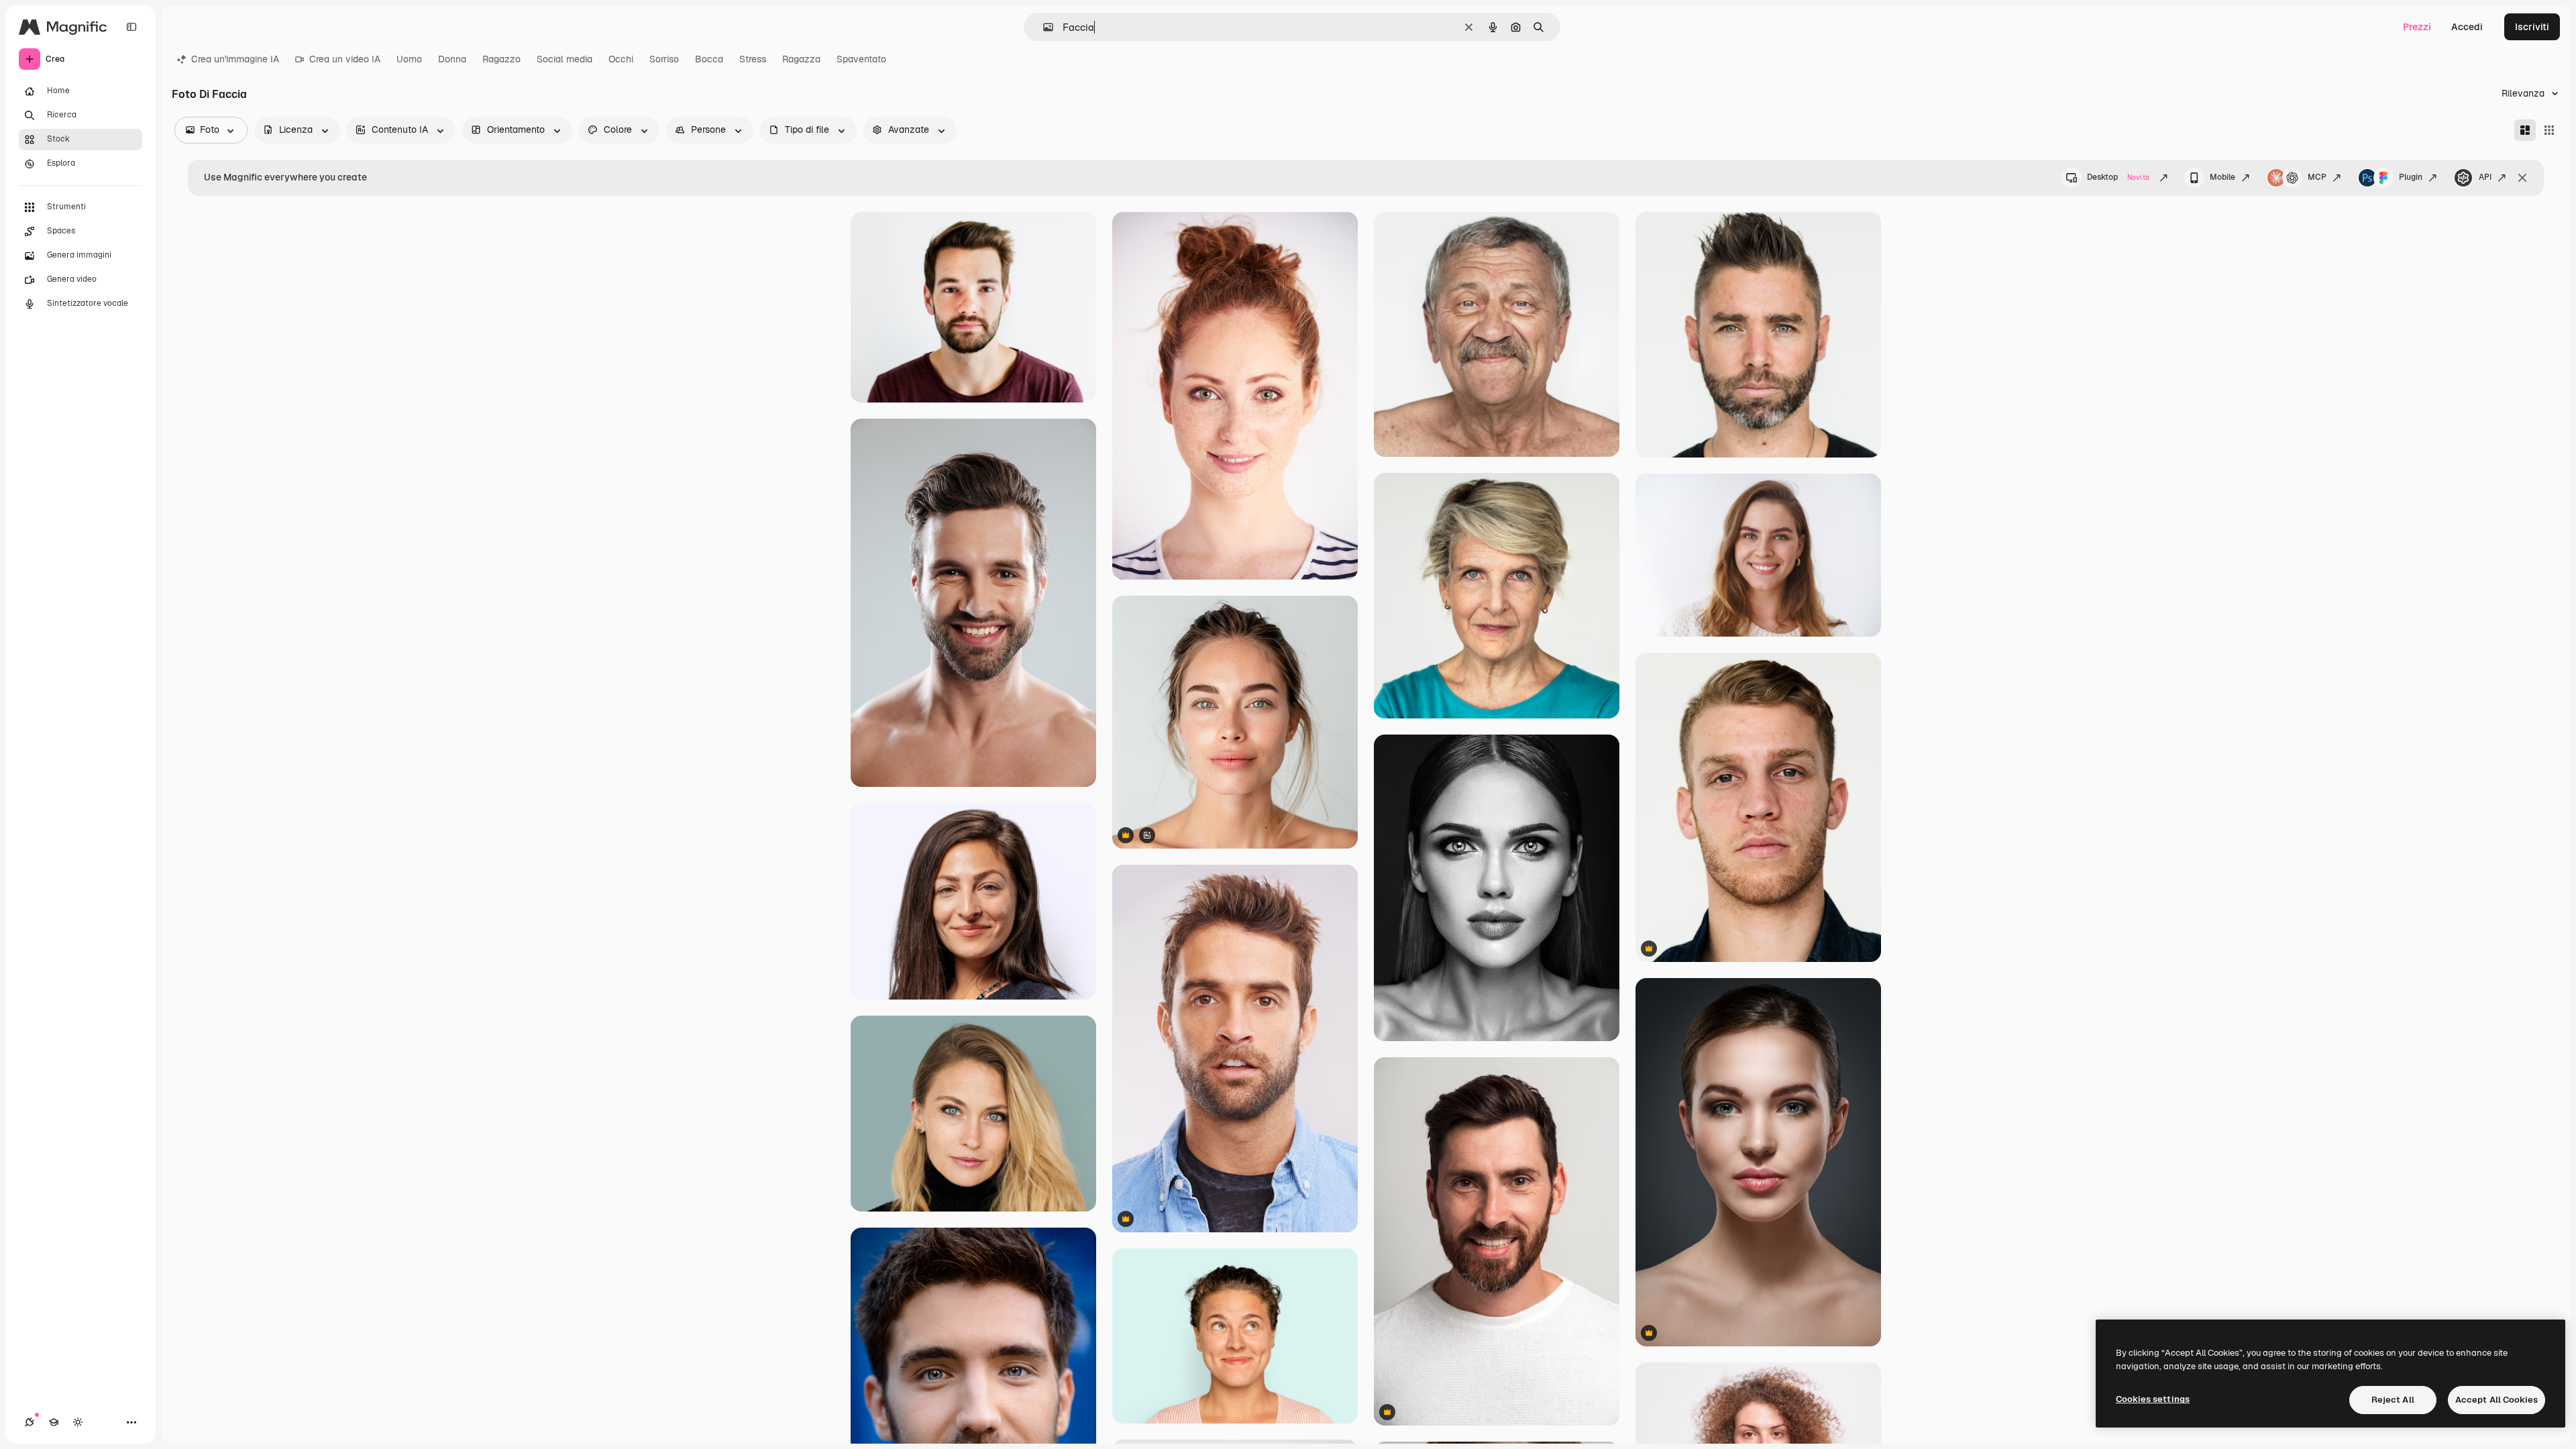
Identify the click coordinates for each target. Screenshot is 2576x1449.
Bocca (709, 59)
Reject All (2393, 1400)
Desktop (2118, 177)
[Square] (2549, 130)
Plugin (2411, 177)
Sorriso (664, 59)
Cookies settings (2153, 1399)
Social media (565, 59)
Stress (753, 59)
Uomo (409, 59)
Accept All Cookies (2497, 1400)
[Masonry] (2525, 130)
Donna (452, 59)
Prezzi (2417, 27)
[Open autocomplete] (1043, 27)
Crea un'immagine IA (235, 59)
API (2485, 177)
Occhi (621, 59)
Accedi (2467, 27)
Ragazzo (501, 59)
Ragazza (801, 59)
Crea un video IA (345, 59)
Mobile (2222, 177)
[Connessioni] (30, 1422)
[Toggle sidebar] (131, 27)
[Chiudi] (2522, 178)
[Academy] (54, 1422)
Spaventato (861, 59)
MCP (2317, 177)
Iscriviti (2532, 27)
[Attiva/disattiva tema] (78, 1422)
